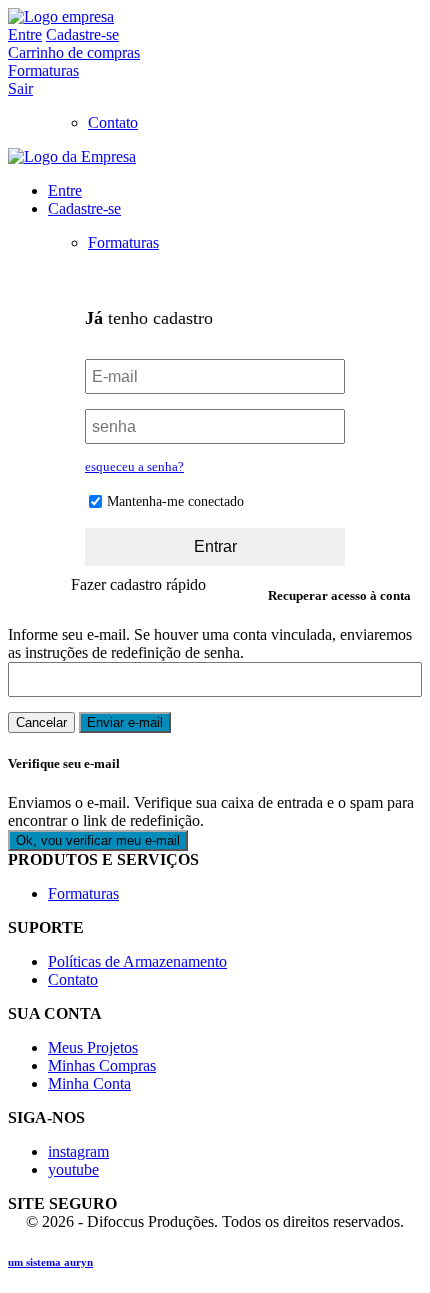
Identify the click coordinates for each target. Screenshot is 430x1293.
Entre (25, 34)
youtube (73, 1169)
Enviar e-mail (125, 722)
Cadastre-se (82, 34)
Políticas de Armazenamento (137, 961)
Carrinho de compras (74, 52)
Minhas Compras (102, 1065)
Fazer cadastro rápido (138, 584)
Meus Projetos (93, 1047)
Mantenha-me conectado (175, 501)
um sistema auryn (50, 1262)
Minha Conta (89, 1083)
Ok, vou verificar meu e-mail (98, 840)
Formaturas (43, 70)
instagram (78, 1151)
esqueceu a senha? (134, 466)
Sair (20, 88)
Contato (113, 122)
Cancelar (41, 722)
